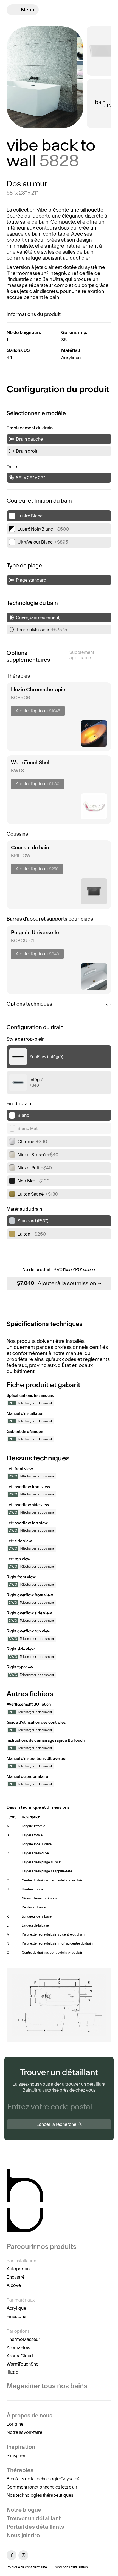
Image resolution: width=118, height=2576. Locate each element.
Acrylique (16, 2308)
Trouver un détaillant (34, 2518)
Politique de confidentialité (27, 2567)
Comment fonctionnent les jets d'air (42, 2487)
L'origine (15, 2424)
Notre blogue (24, 2510)
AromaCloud (20, 2356)
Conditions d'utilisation (71, 2567)
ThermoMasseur (23, 2339)
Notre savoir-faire (24, 2432)
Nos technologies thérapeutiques (40, 2495)
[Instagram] (23, 2555)
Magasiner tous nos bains (47, 2386)
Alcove (14, 2285)
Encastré (16, 2277)
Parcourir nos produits (42, 2247)
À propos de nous (29, 2415)
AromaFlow (19, 2347)
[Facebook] (12, 2555)
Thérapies (20, 2470)
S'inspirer (16, 2455)
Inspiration (21, 2447)
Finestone (16, 2316)
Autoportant (19, 2269)
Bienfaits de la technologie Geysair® (43, 2479)
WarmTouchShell (24, 2364)
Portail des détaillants (35, 2527)
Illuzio (12, 2372)
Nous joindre (23, 2535)
